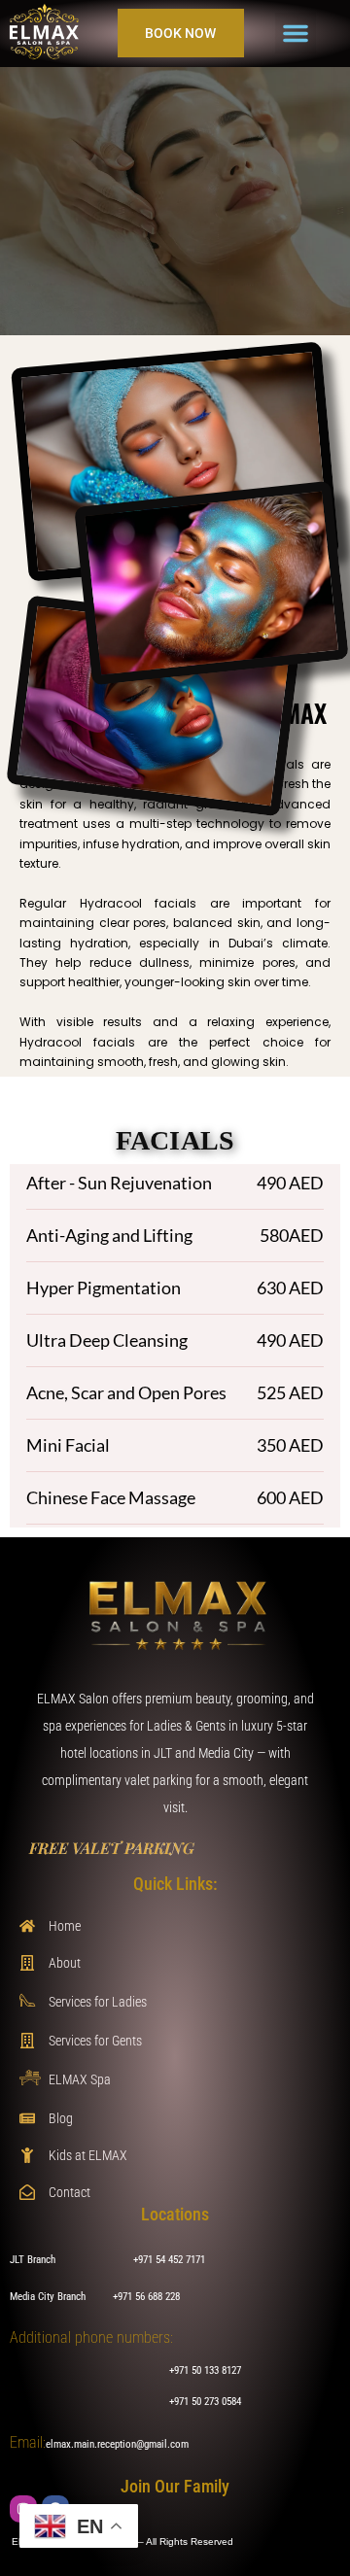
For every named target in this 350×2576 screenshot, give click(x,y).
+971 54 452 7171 (169, 2260)
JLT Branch (33, 2260)
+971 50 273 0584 (205, 2402)
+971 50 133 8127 (205, 2370)
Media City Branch (48, 2297)
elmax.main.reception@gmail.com (117, 2444)
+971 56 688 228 (146, 2297)
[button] (296, 33)
